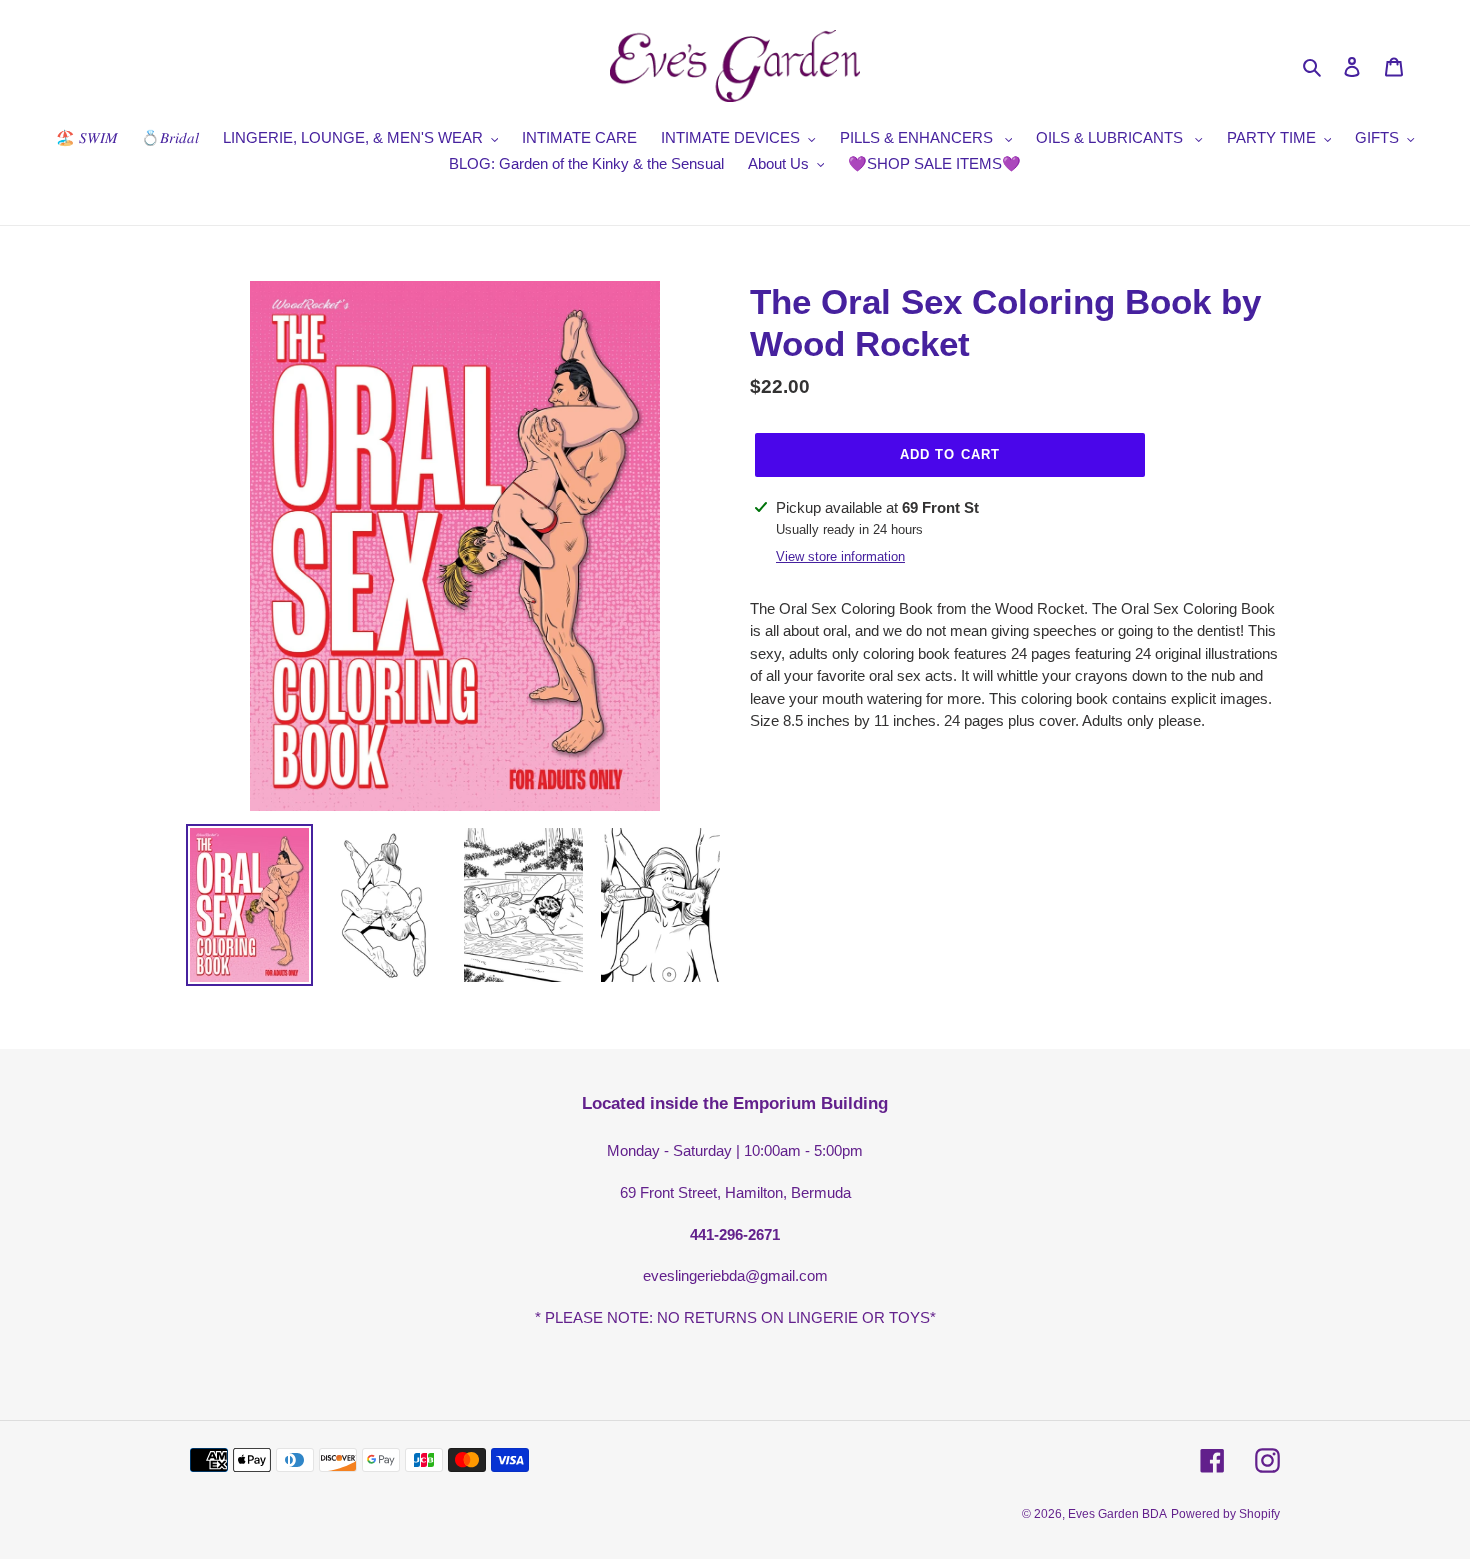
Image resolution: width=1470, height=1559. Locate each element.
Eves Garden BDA (1117, 1514)
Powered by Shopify (1225, 1514)
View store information (840, 556)
